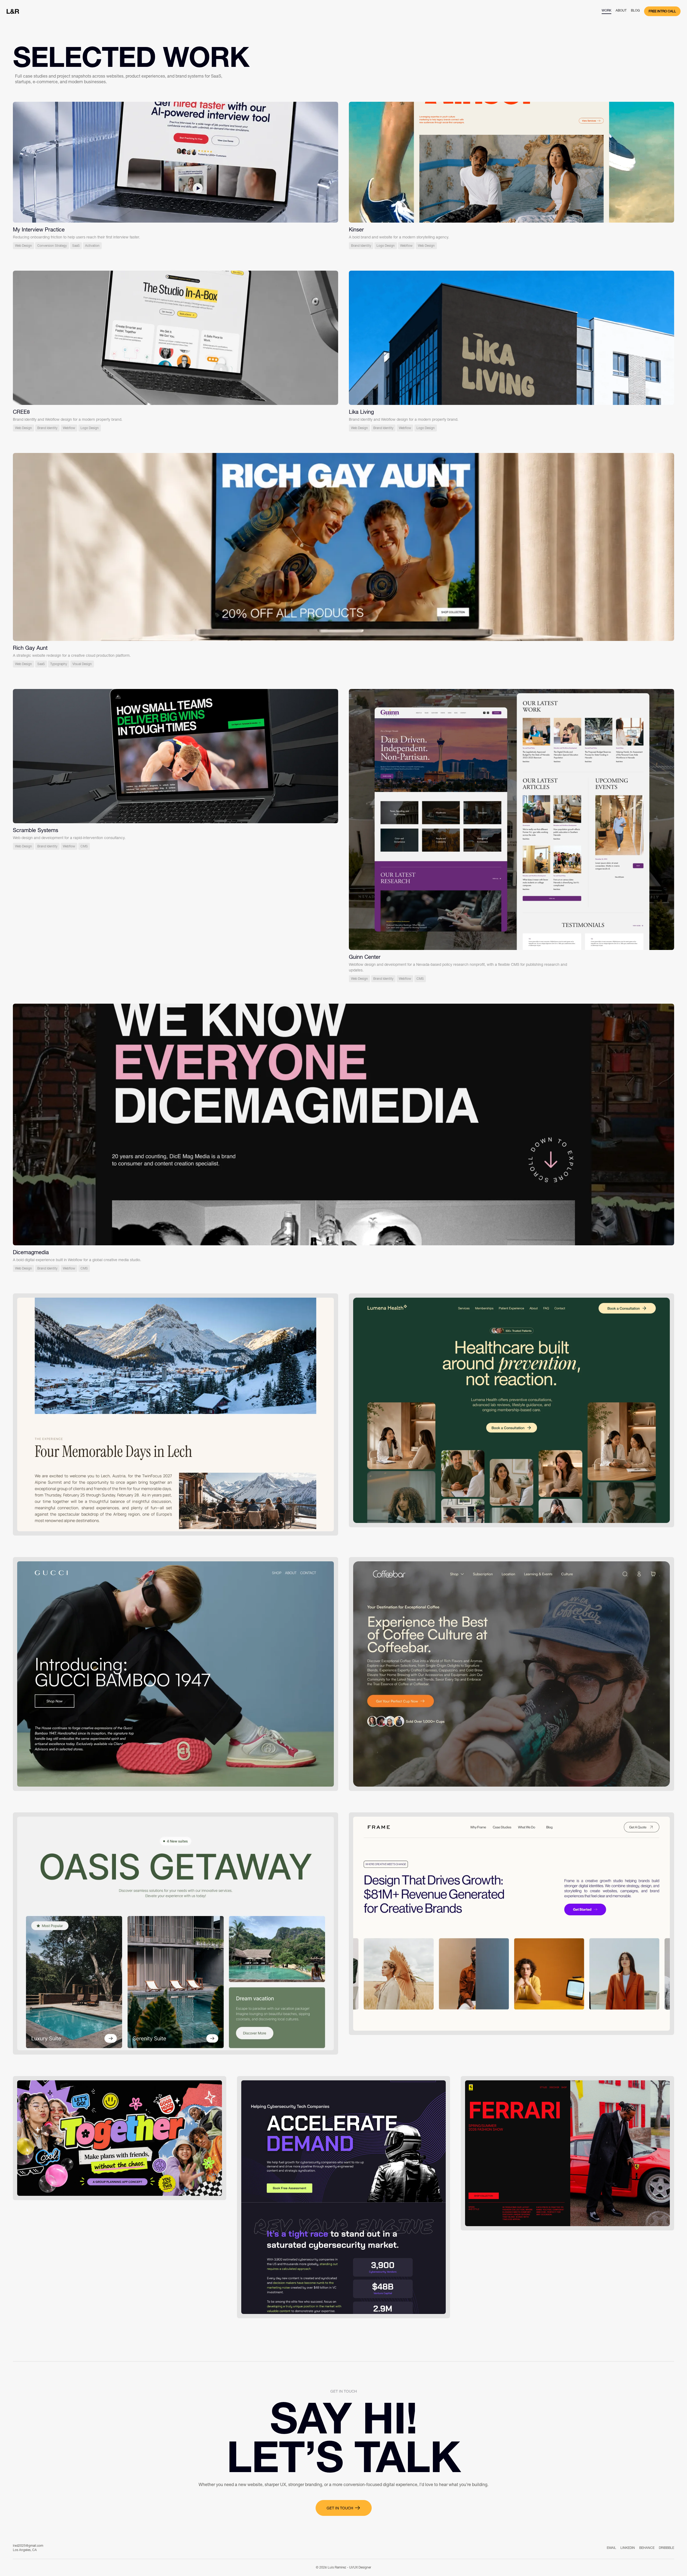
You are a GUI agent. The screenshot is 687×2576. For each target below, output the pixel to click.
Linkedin (628, 2548)
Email (611, 2548)
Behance (647, 2548)
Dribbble (666, 2548)
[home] (13, 11)
